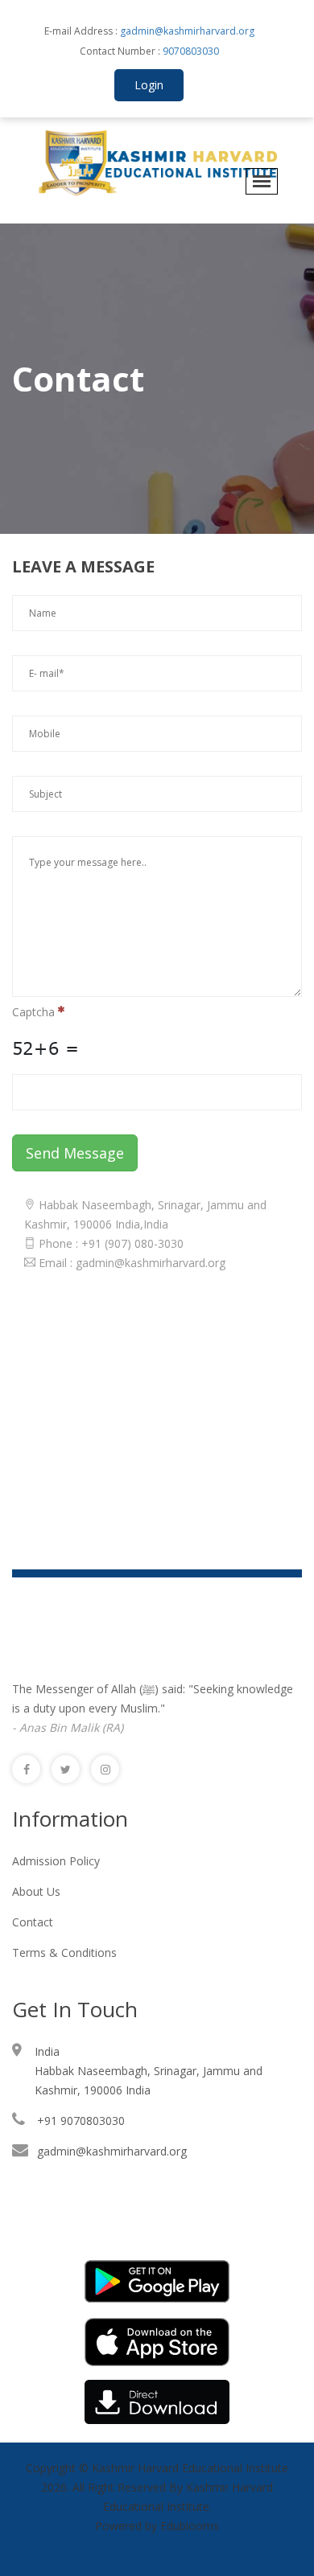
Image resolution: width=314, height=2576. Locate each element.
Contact (33, 1922)
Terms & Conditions (64, 1953)
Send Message (75, 1153)
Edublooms (190, 2526)
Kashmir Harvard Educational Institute (190, 2468)
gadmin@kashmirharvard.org (187, 31)
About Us (36, 1891)
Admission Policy (56, 1861)
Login (149, 85)
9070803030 (190, 51)
